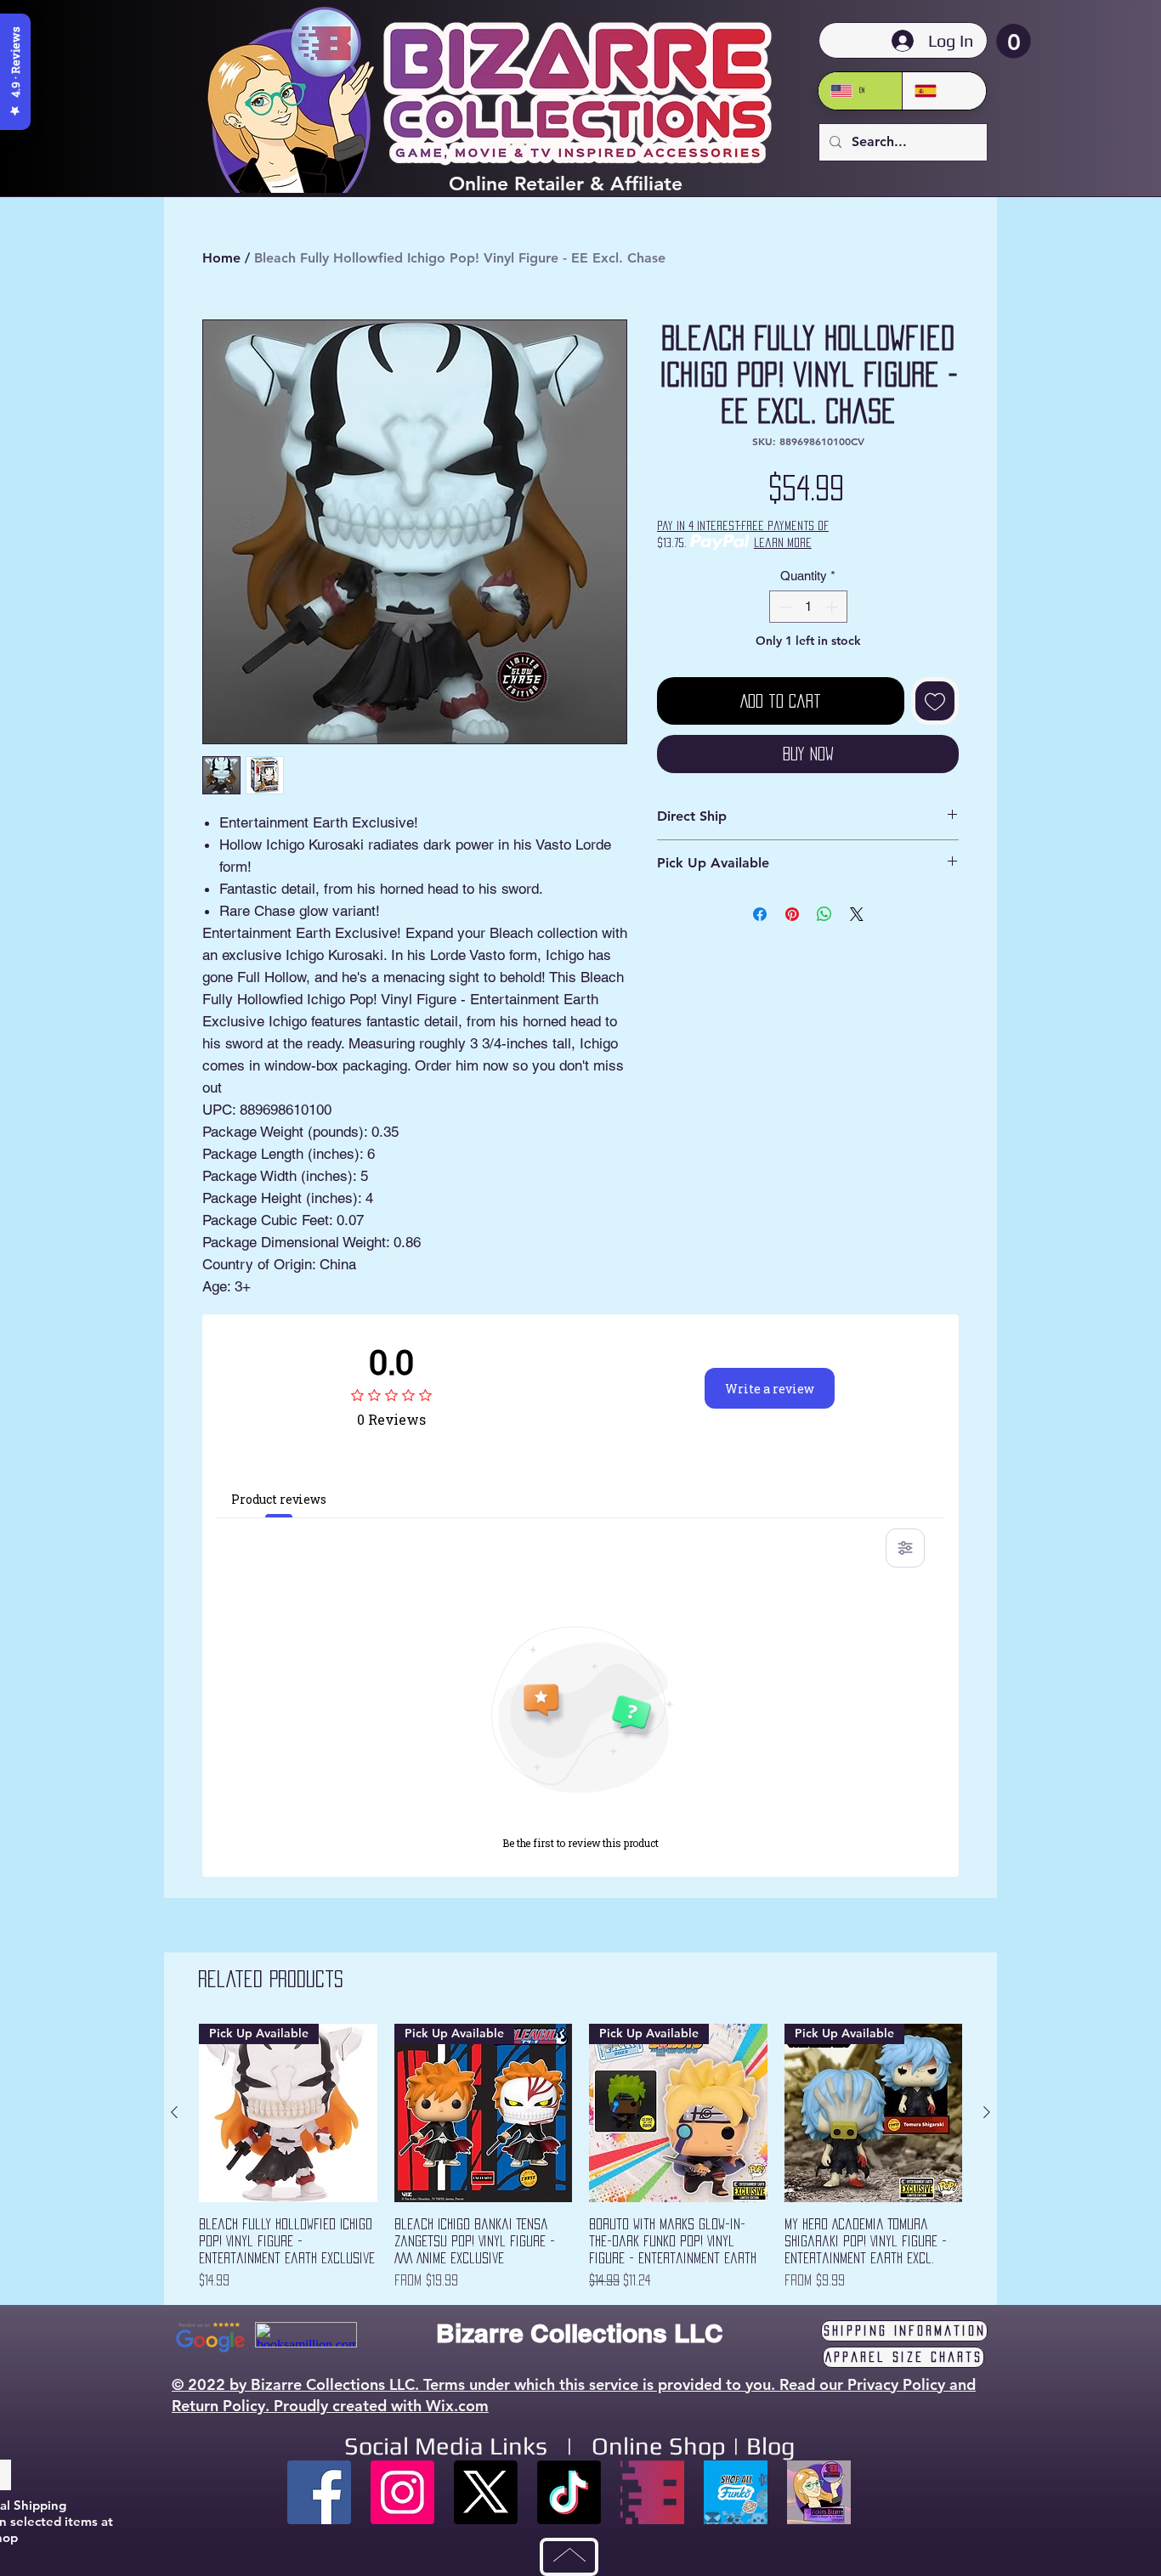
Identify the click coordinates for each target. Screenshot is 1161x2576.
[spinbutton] (808, 607)
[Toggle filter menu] (905, 1548)
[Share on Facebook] (760, 914)
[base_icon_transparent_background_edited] (652, 2492)
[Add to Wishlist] (935, 701)
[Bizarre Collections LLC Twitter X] (486, 2492)
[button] (1014, 41)
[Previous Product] (174, 2112)
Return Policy (218, 2406)
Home (221, 258)
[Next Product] (987, 2112)
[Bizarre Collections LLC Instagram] (402, 2492)
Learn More (783, 542)
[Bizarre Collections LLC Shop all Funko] (736, 2492)
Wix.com (457, 2406)
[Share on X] (857, 914)
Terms (444, 2384)
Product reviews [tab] (279, 1499)
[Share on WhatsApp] (824, 914)
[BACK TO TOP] (569, 2557)
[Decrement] (783, 607)
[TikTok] (569, 2492)
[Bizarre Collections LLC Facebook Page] (319, 2492)
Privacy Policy (896, 2384)
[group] (580, 2157)
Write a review (770, 1389)
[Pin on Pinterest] (792, 914)
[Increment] (833, 607)
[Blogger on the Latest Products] (819, 2492)
